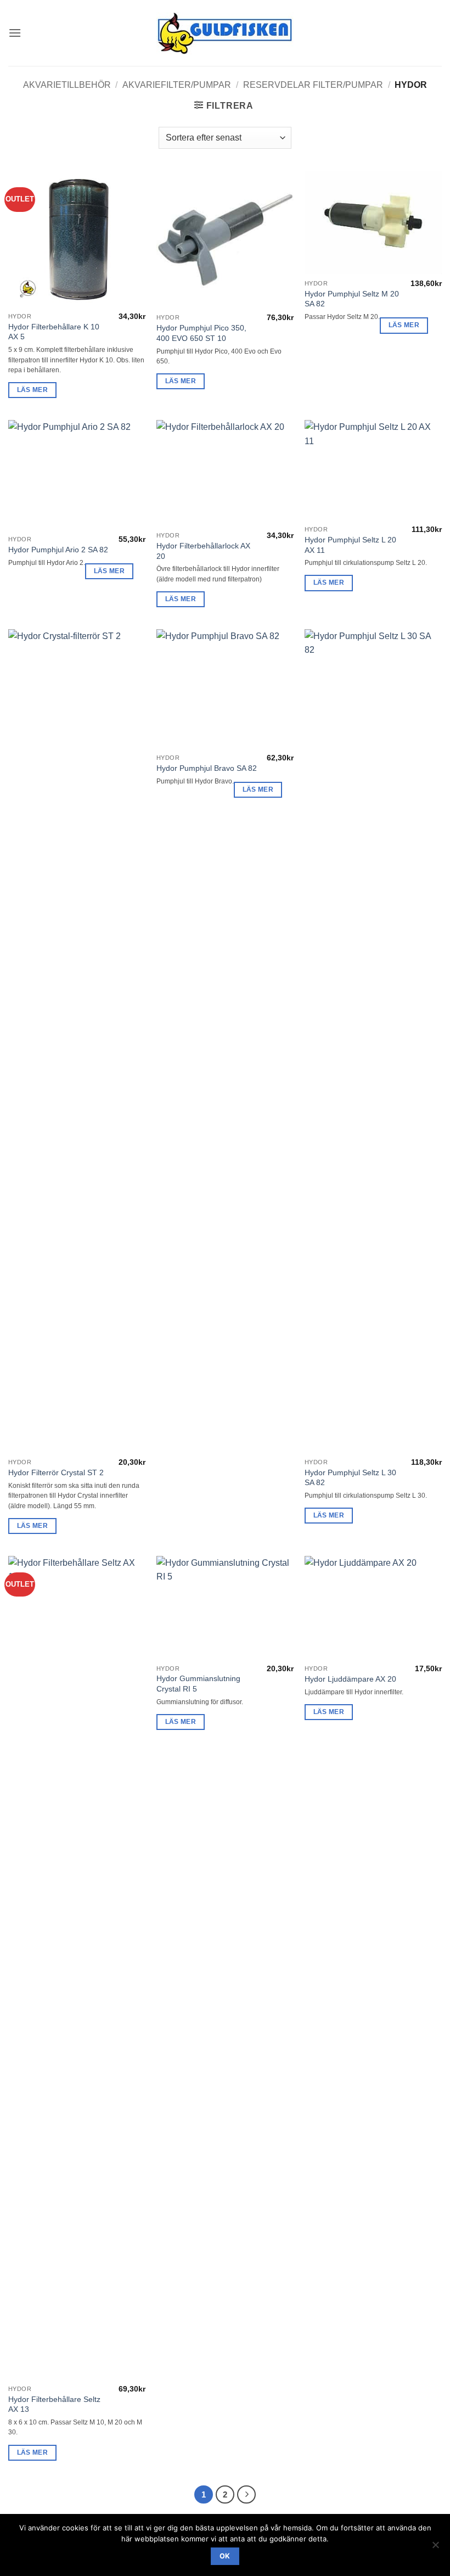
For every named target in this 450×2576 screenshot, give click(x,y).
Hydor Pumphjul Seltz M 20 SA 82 (352, 299)
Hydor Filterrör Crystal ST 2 (56, 1472)
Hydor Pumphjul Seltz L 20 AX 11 (350, 545)
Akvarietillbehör (67, 85)
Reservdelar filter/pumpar (313, 85)
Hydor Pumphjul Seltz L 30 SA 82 (350, 1478)
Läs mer (32, 390)
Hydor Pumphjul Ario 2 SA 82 (58, 550)
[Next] (246, 2495)
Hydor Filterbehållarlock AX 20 (203, 551)
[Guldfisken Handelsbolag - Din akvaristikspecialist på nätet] (225, 33)
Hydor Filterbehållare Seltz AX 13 (54, 2404)
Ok (225, 2556)
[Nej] (435, 2548)
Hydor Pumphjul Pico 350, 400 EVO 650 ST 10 (201, 333)
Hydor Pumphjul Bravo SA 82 (207, 768)
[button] (15, 33)
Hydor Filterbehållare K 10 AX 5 (54, 332)
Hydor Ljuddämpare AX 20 (350, 1679)
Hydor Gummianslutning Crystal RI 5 (198, 1684)
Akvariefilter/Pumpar (177, 85)
